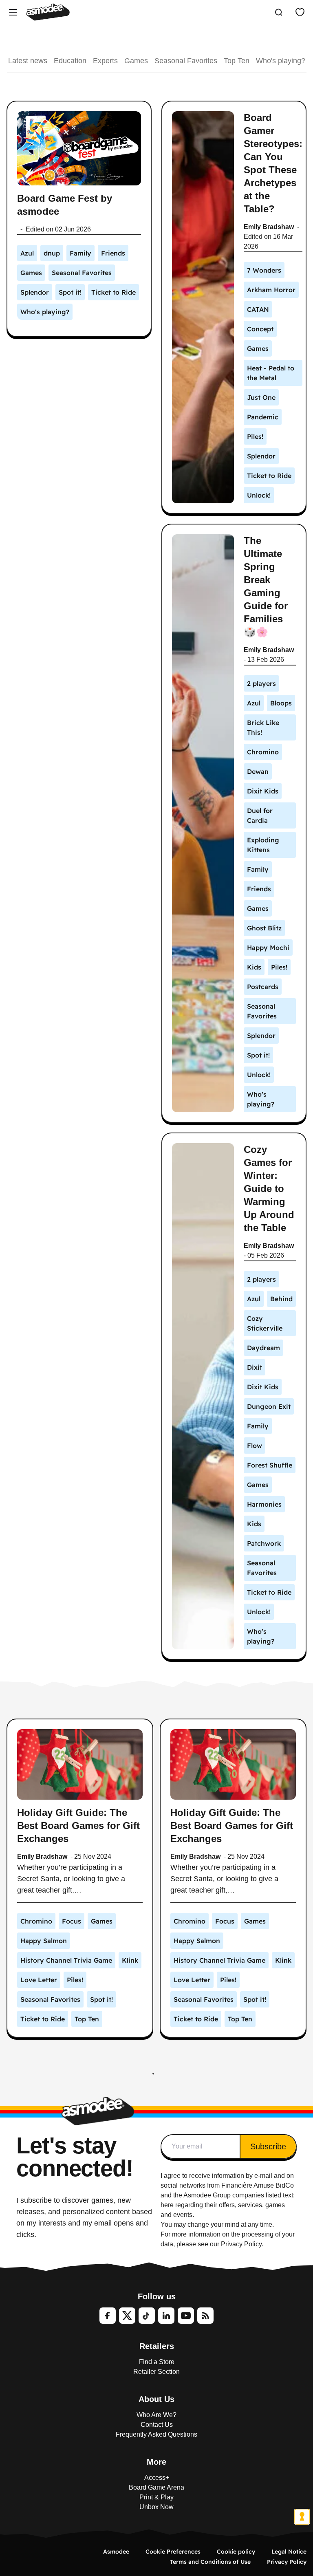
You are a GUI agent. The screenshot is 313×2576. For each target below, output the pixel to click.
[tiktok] (147, 2316)
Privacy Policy (287, 2562)
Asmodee (116, 2552)
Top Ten (237, 61)
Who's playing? (281, 61)
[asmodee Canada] (48, 12)
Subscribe (268, 2146)
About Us (156, 2399)
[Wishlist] (300, 12)
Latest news (28, 61)
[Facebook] (108, 2316)
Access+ (157, 2478)
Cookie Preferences (173, 2552)
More (156, 2462)
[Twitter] (127, 2316)
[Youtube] (186, 2316)
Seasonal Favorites (186, 61)
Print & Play (156, 2497)
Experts (105, 61)
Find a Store (157, 2362)
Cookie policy (236, 2552)
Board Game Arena (156, 2487)
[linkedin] (166, 2316)
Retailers (157, 2346)
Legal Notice (289, 2552)
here (167, 2205)
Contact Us (157, 2425)
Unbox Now (156, 2507)
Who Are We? (156, 2415)
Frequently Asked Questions (156, 2434)
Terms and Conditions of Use (210, 2562)
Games (136, 61)
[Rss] (205, 2316)
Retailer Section (156, 2372)
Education (70, 61)
